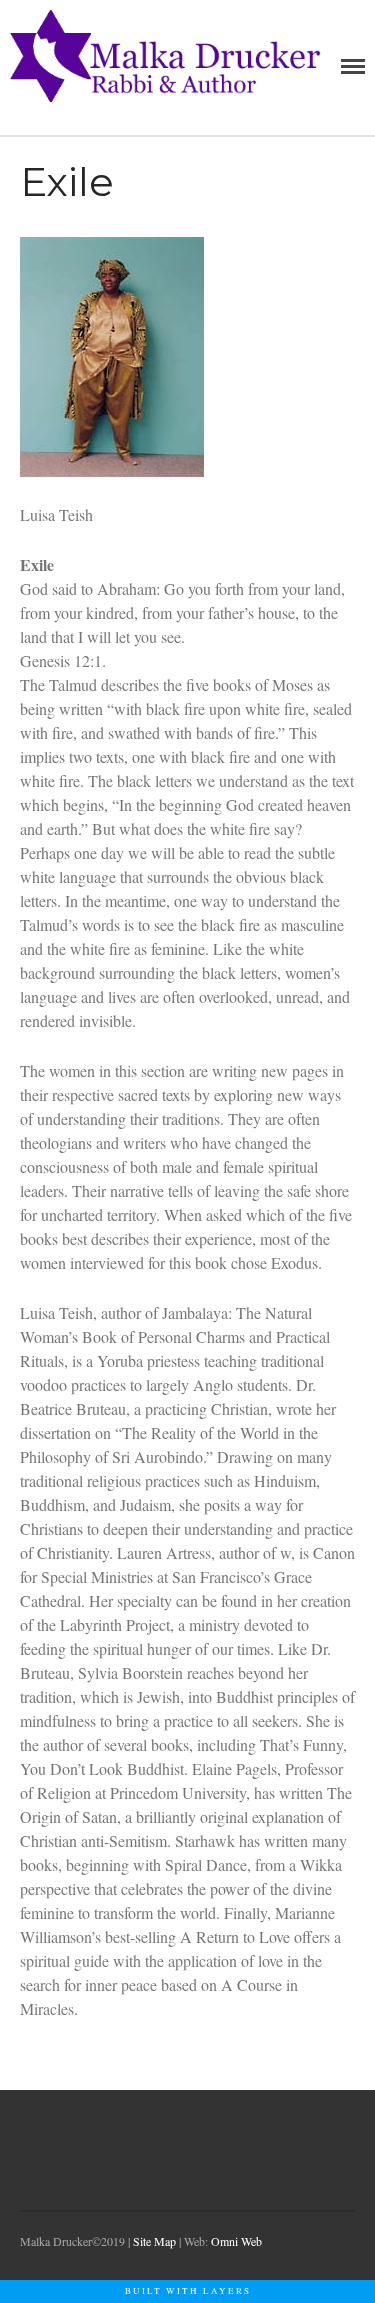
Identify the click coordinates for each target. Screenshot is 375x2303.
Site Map (154, 2241)
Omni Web (236, 2241)
